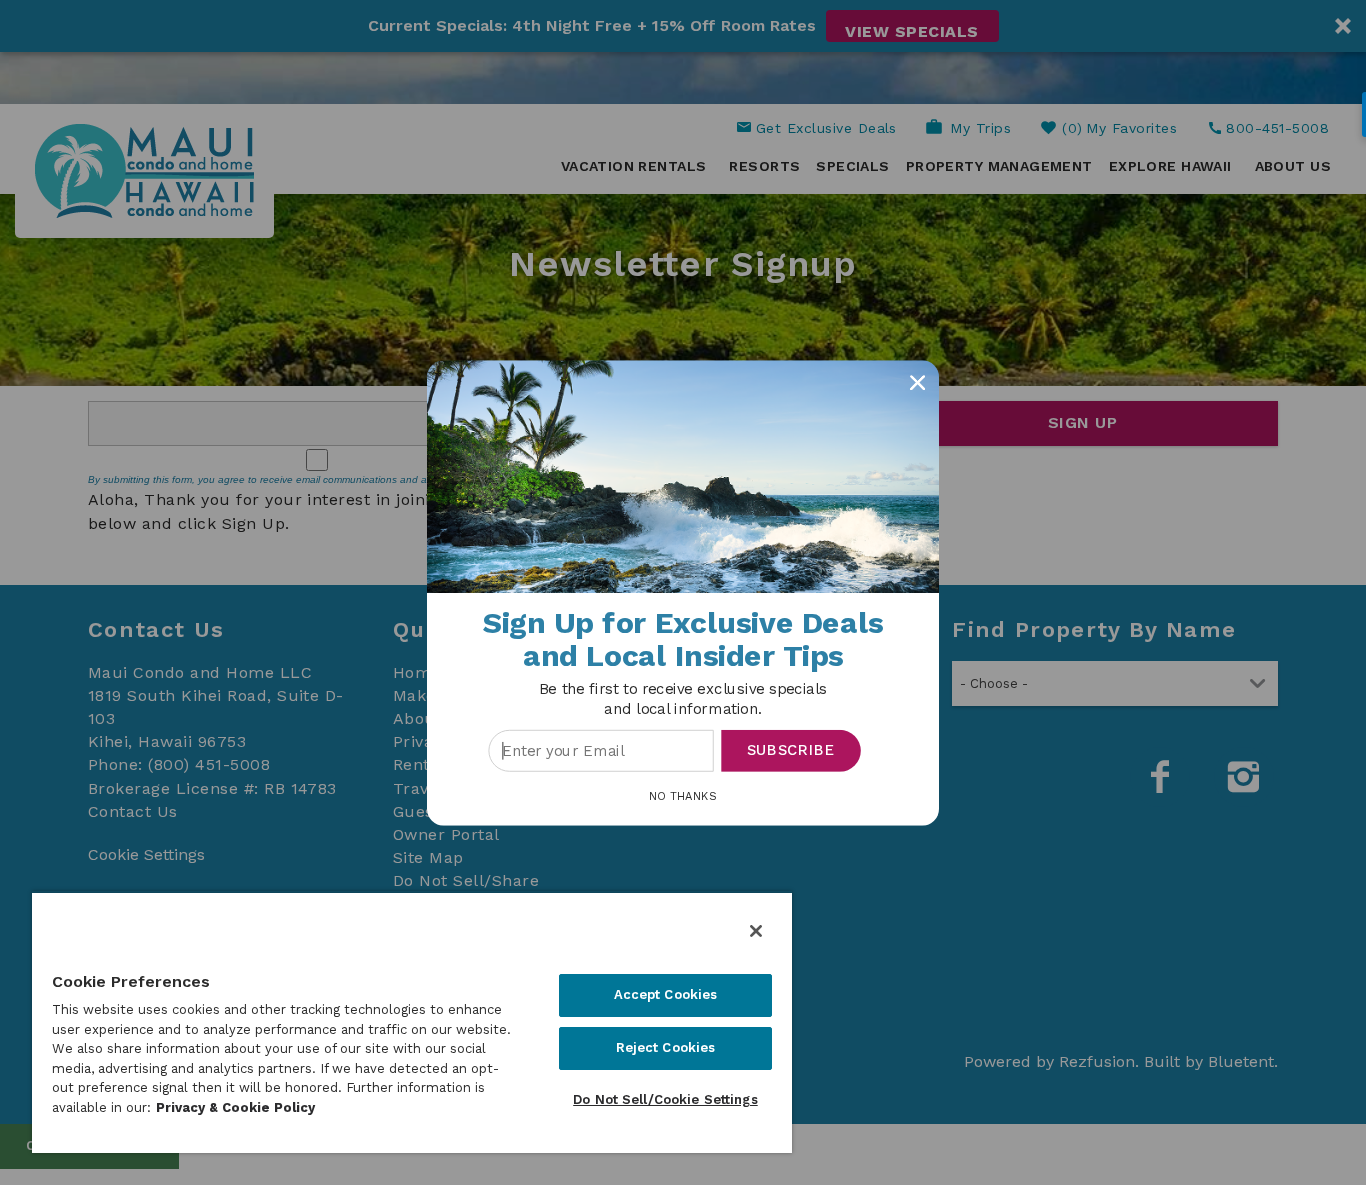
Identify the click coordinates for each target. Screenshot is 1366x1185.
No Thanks (682, 795)
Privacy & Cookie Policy (235, 1107)
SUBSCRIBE (791, 750)
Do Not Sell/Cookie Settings (665, 1099)
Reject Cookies (666, 1047)
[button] (682, 699)
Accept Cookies (666, 994)
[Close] (756, 931)
